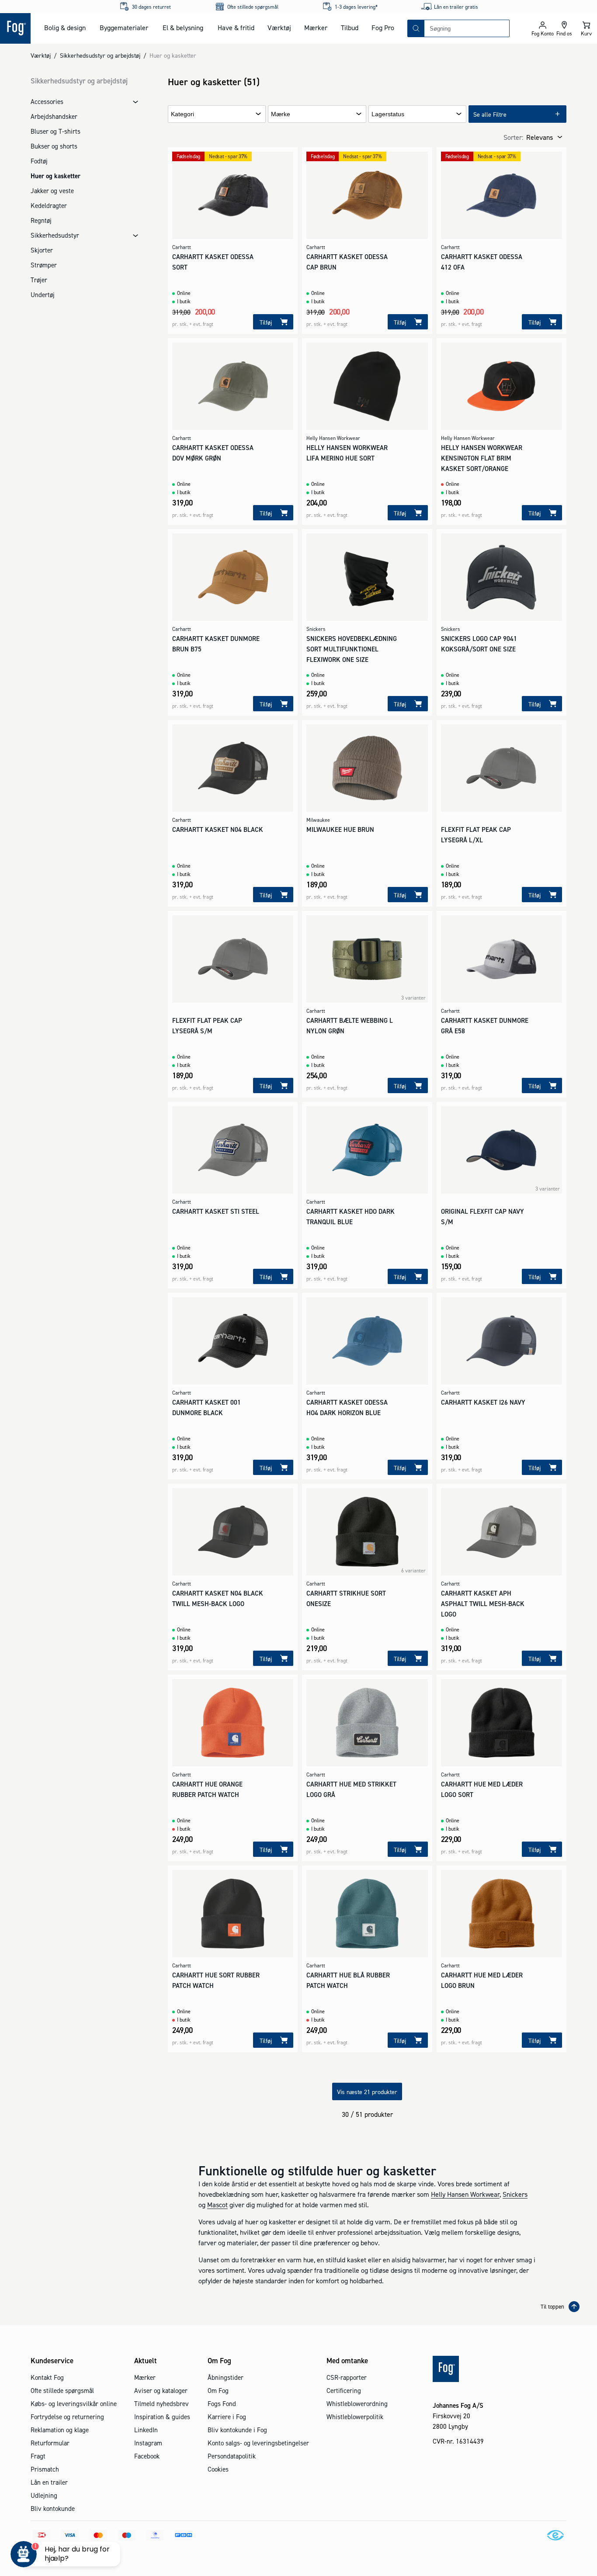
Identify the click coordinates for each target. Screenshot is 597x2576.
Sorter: (513, 137)
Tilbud (350, 28)
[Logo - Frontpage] (15, 28)
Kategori (182, 114)
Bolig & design (65, 28)
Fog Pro (383, 28)
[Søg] (416, 28)
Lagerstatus (388, 114)
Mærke (281, 114)
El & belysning (183, 28)
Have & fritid (236, 28)
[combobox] (467, 28)
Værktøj (279, 28)
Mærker (316, 28)
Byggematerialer (124, 28)
